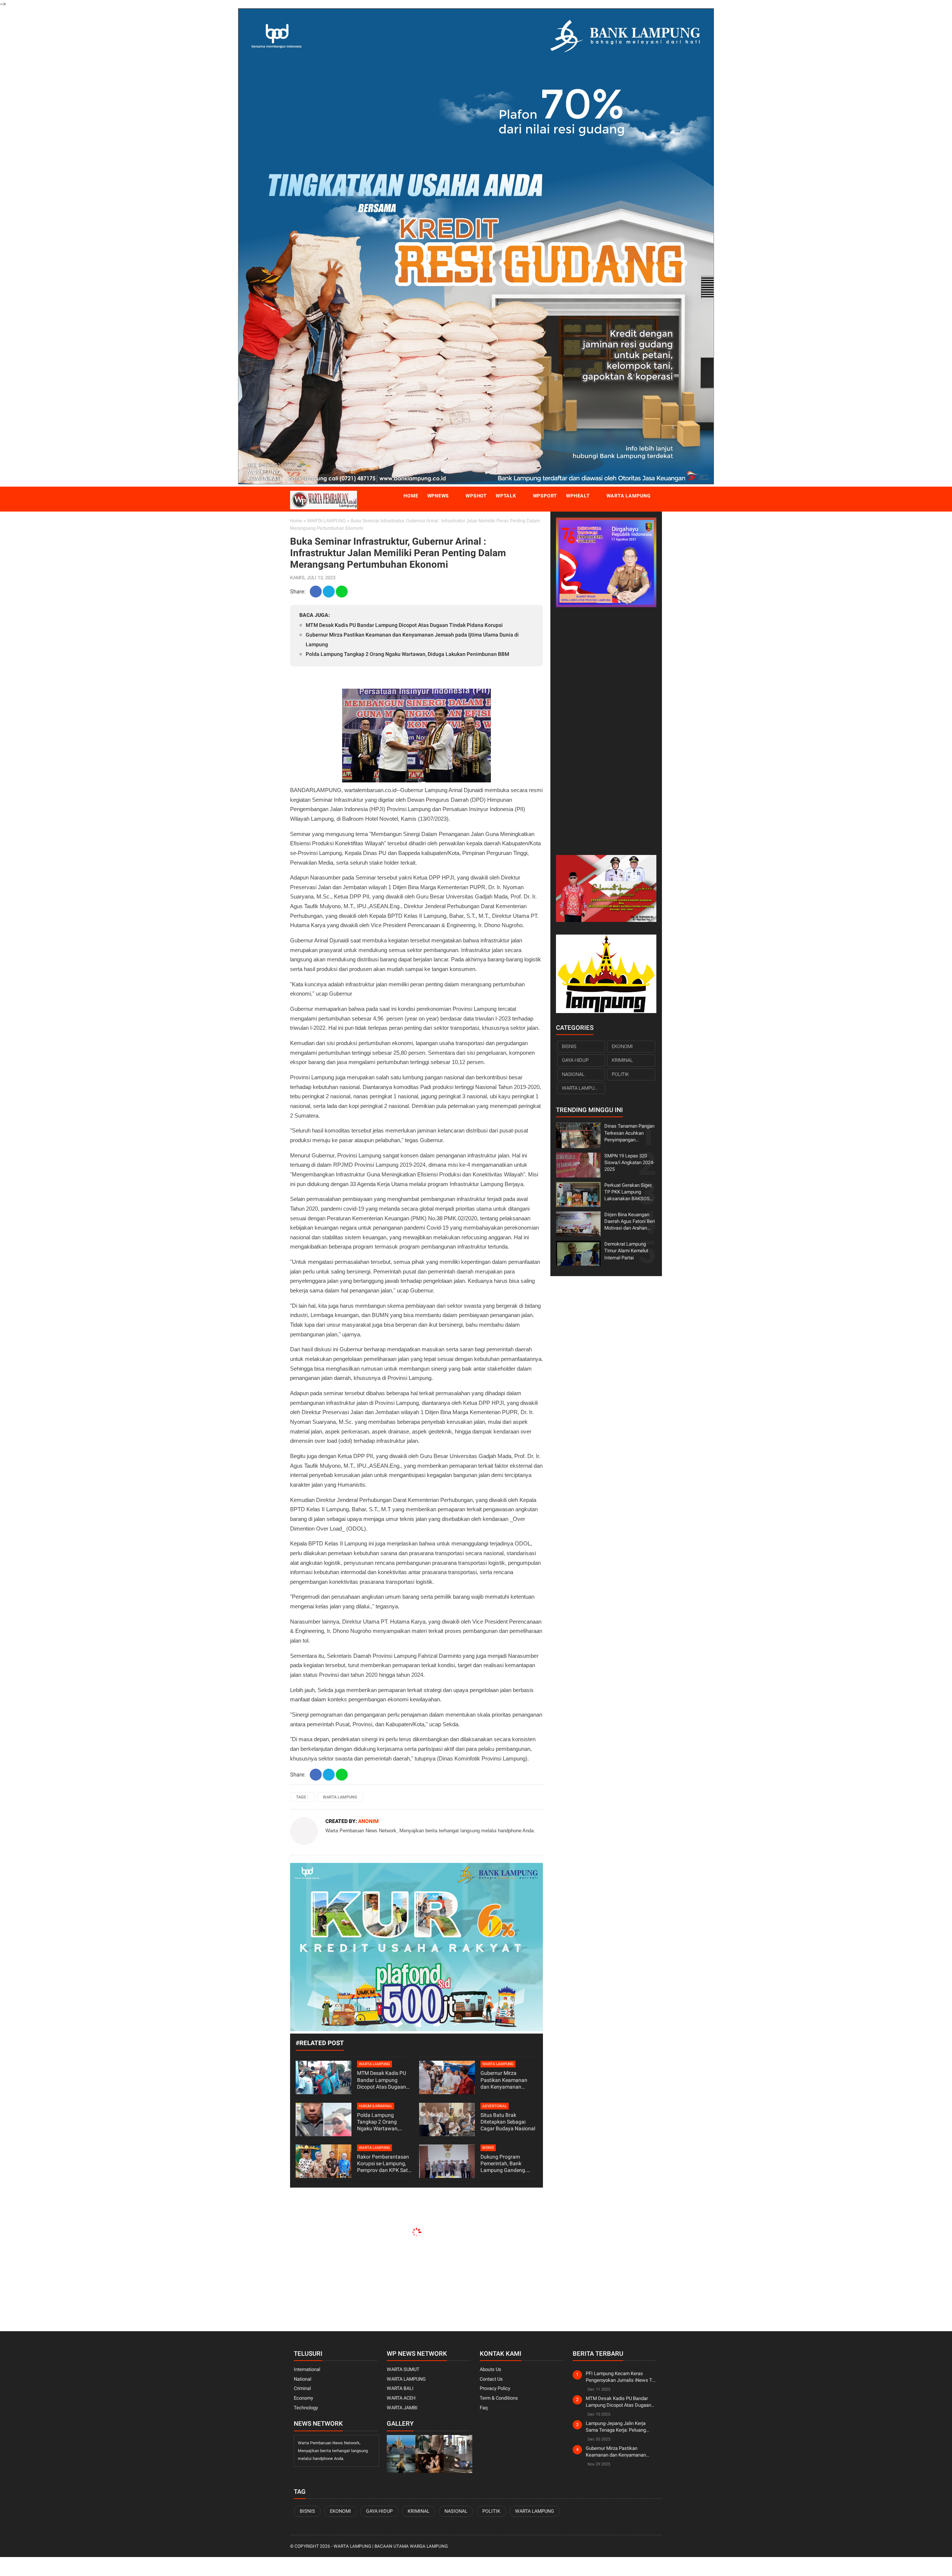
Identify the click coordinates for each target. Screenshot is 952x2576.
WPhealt (578, 496)
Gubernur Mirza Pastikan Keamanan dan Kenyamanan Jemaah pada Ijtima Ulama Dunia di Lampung (504, 2080)
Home (411, 496)
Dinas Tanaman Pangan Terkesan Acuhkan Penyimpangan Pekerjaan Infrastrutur (629, 1133)
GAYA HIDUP (575, 1060)
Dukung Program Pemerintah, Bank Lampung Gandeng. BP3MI (504, 2164)
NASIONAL (573, 1074)
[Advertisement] (606, 731)
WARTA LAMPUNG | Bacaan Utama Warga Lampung (391, 2546)
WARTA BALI (400, 2388)
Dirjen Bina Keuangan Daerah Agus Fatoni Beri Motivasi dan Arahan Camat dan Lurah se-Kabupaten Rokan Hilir (630, 1222)
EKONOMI (622, 1046)
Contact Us (491, 2379)
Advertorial (495, 2106)
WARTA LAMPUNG (327, 521)
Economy (303, 2398)
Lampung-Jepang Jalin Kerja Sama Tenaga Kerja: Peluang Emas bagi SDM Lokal (616, 2427)
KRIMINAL (622, 1060)
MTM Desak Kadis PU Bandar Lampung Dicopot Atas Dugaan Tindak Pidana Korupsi (404, 625)
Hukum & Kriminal (376, 2106)
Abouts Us (491, 2369)
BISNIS (488, 2148)
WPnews (438, 496)
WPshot (476, 496)
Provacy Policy (495, 2388)
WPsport (545, 496)
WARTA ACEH (401, 2398)
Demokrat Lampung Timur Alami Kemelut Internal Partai (626, 1251)
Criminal (302, 2388)
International (307, 2369)
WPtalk (506, 496)
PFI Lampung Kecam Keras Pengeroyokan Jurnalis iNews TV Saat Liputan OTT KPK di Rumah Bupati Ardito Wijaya (620, 2377)
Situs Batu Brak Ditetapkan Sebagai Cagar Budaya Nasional (508, 2122)
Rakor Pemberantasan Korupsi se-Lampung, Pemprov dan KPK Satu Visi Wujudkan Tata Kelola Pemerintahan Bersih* (384, 2164)
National (303, 2379)
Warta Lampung (629, 496)
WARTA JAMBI (402, 2408)
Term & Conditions (499, 2398)
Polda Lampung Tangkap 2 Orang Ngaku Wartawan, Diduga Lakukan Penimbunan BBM (407, 654)
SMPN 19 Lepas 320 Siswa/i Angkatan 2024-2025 (629, 1162)
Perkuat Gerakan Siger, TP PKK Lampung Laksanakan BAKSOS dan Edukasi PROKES (628, 1192)
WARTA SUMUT (403, 2369)
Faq (484, 2408)
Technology (306, 2408)
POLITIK (620, 1074)
